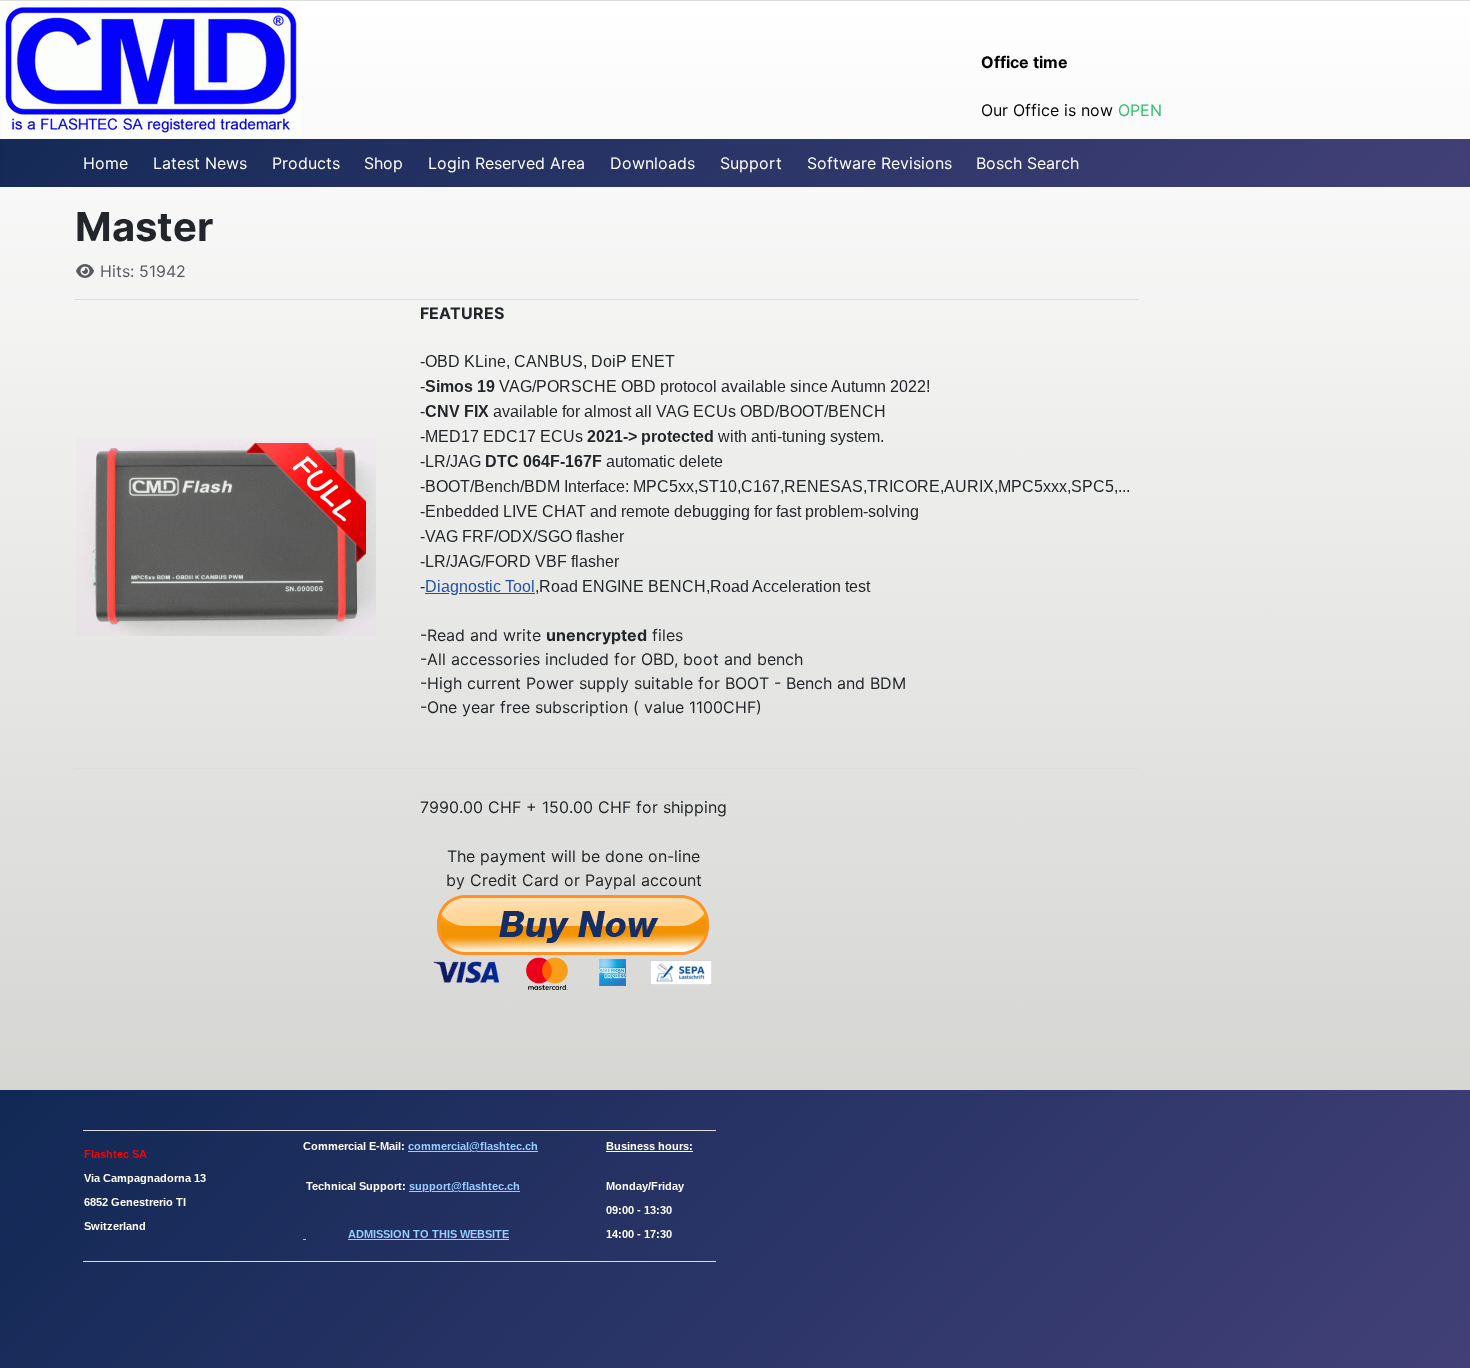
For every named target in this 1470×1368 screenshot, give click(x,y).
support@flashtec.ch (464, 1186)
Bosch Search (1027, 163)
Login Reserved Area (506, 163)
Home (105, 163)
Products (306, 163)
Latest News (200, 163)
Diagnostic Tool (480, 586)
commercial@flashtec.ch (473, 1146)
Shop (383, 163)
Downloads (652, 163)
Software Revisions (879, 163)
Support (751, 163)
